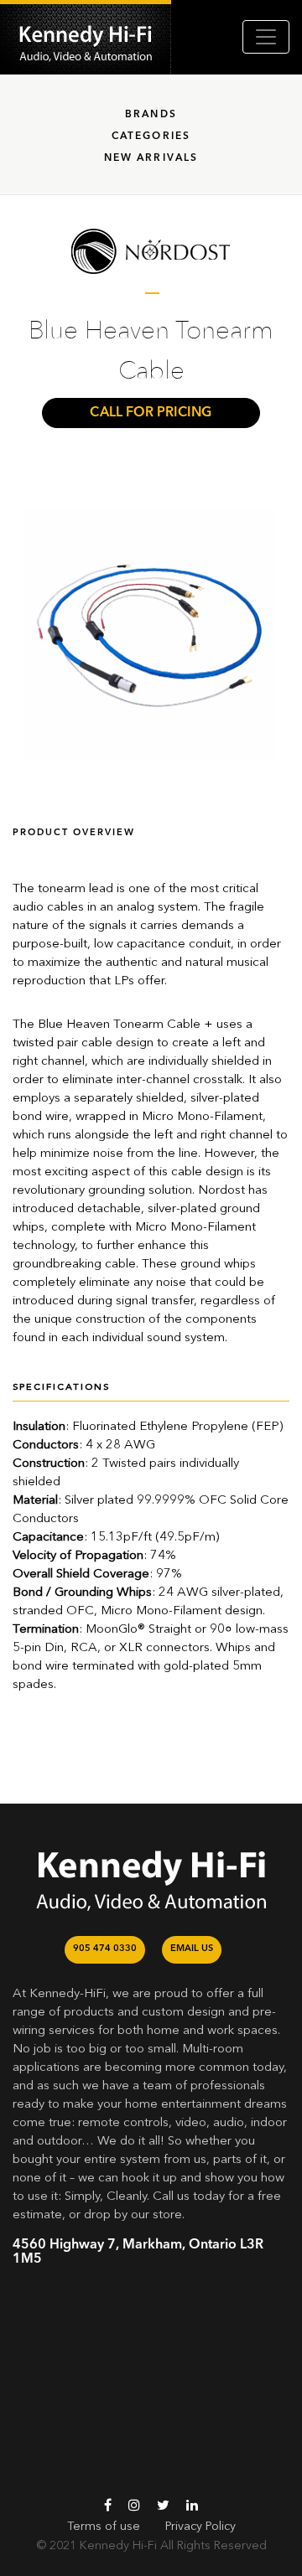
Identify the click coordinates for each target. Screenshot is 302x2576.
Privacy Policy (200, 2527)
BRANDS (151, 115)
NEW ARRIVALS (151, 158)
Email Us (192, 1949)
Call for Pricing (151, 413)
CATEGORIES (151, 137)
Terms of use (104, 2527)
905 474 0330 (105, 1949)
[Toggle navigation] (266, 37)
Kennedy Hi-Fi (118, 2546)
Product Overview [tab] (74, 833)
